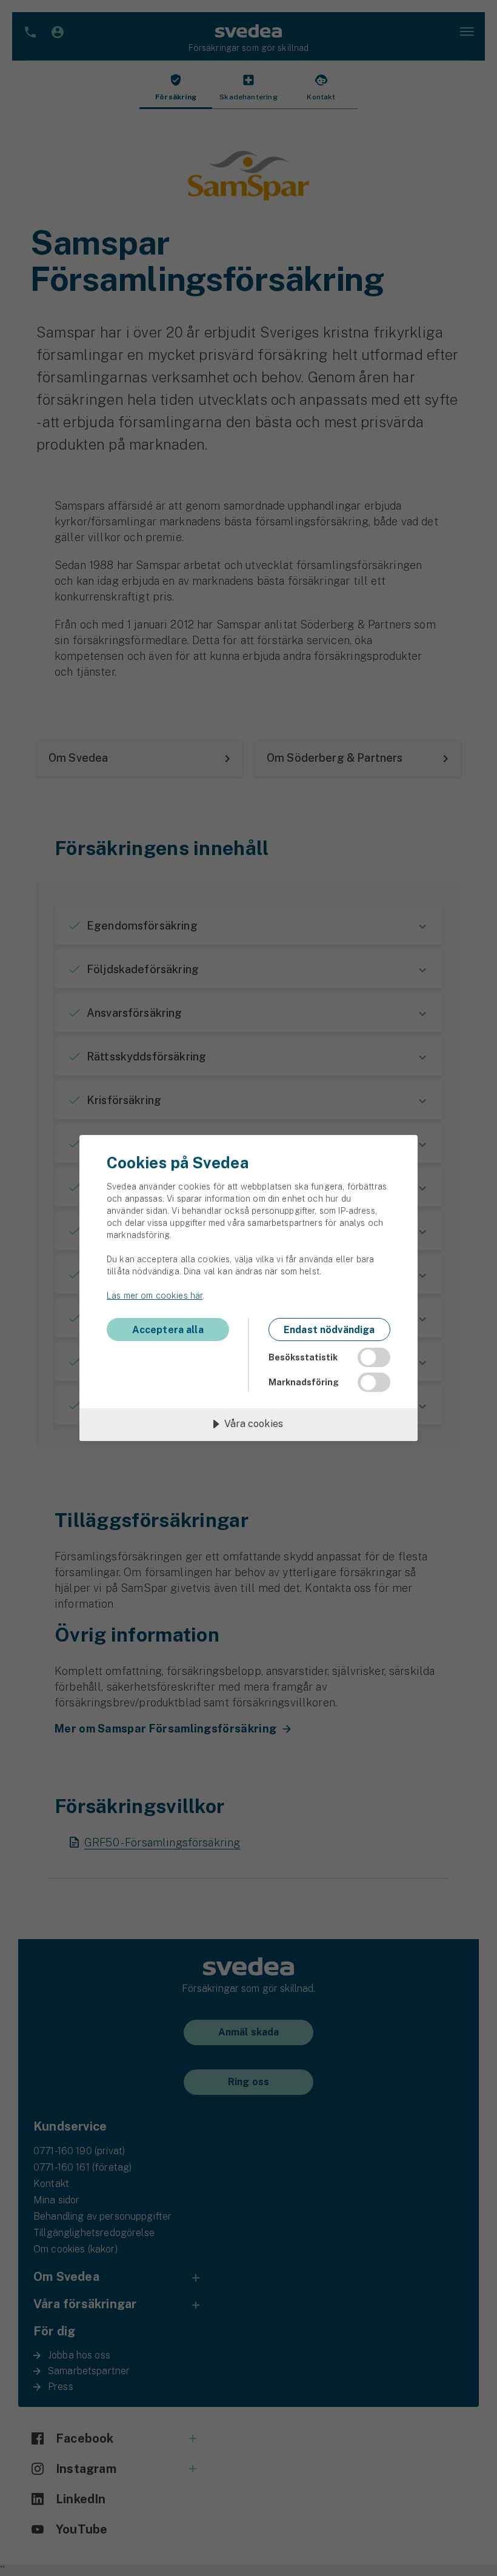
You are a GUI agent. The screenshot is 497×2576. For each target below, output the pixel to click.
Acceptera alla (168, 1330)
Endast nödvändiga (329, 1330)
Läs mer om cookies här (155, 1296)
